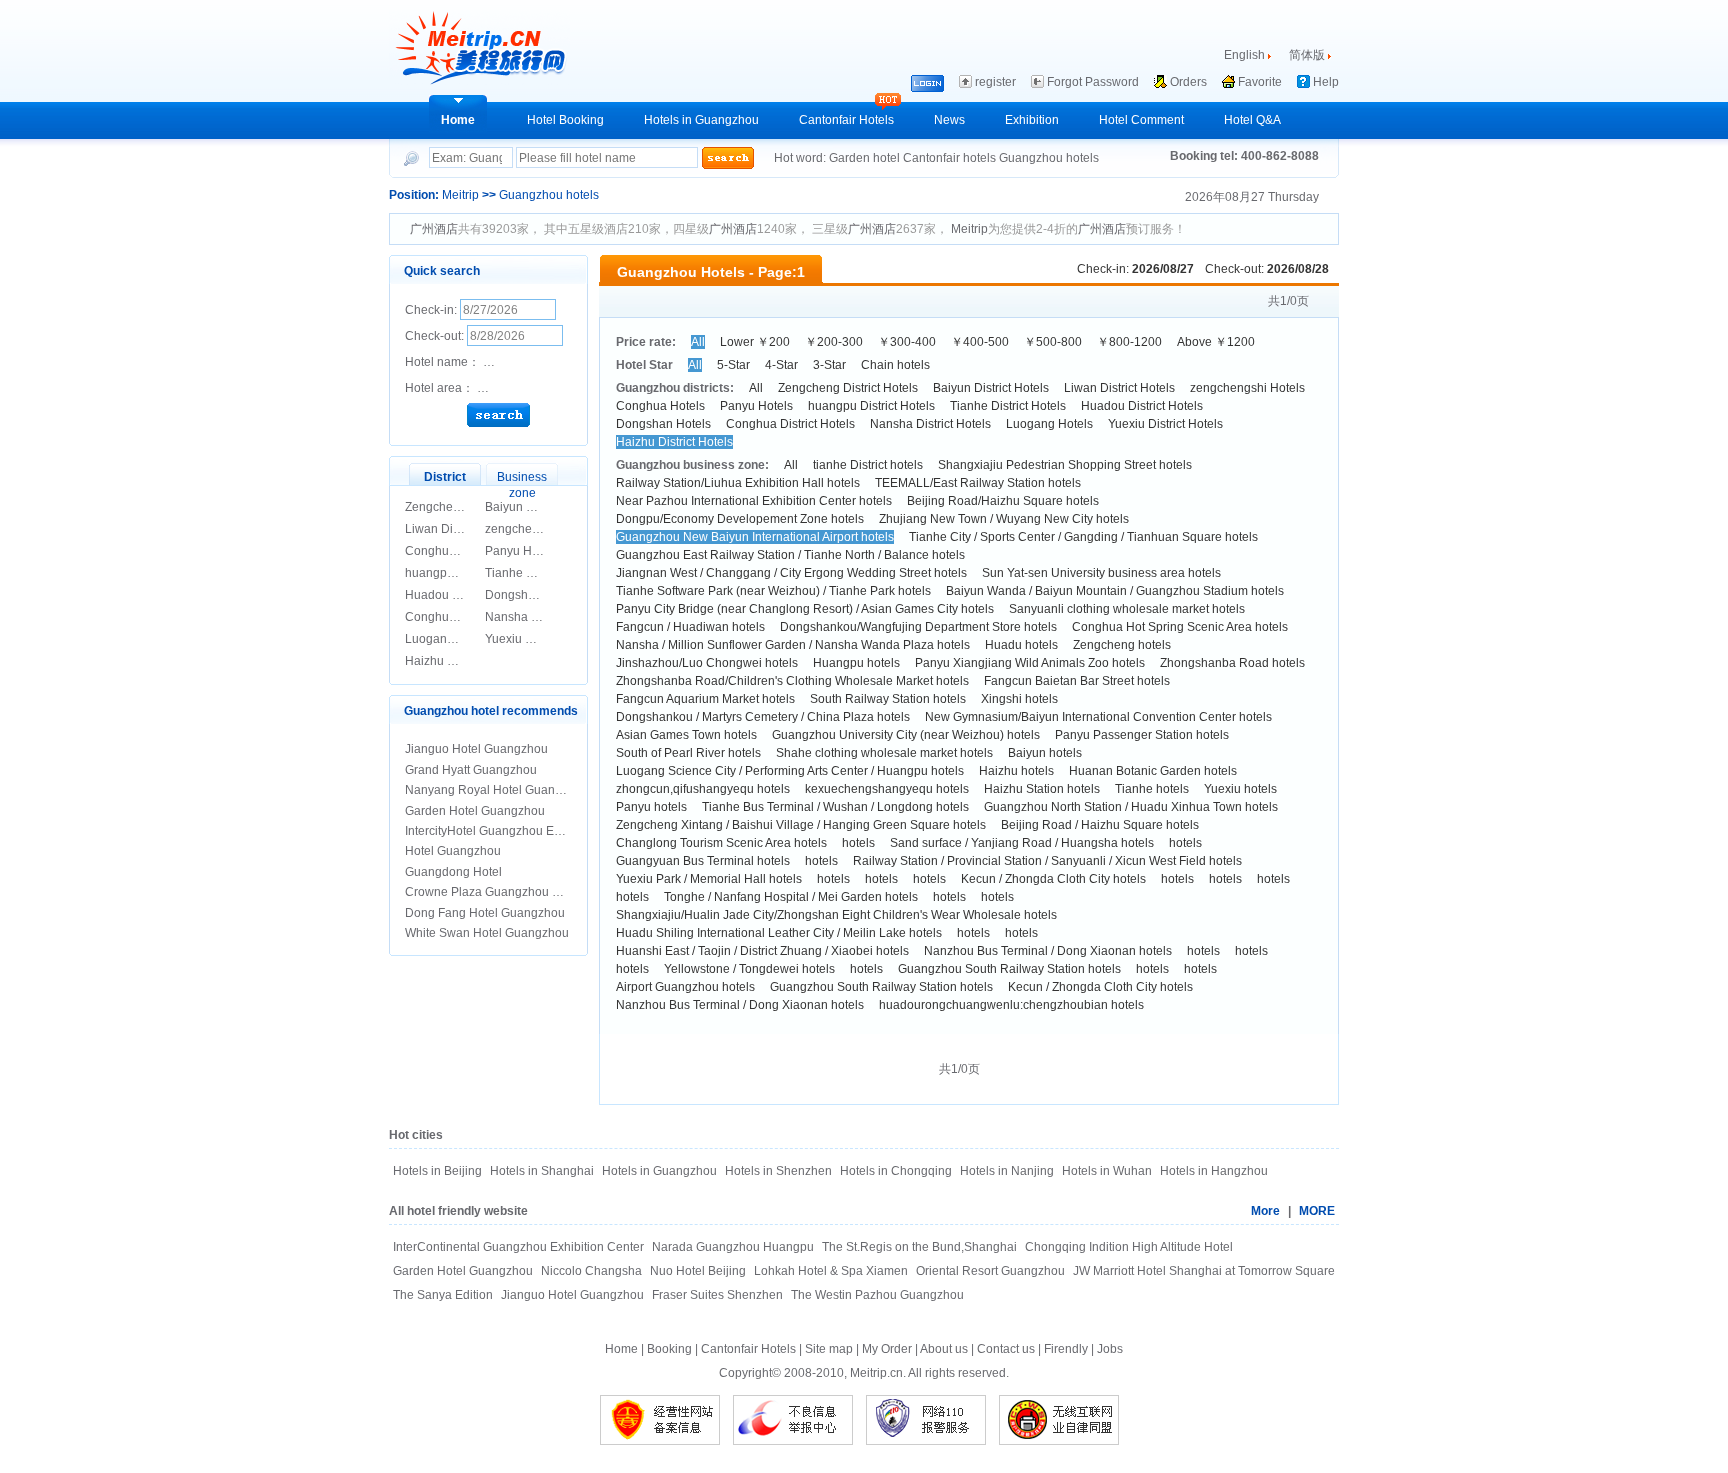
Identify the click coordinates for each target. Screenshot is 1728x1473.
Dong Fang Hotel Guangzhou (485, 913)
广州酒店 (434, 229)
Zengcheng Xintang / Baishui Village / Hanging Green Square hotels (801, 825)
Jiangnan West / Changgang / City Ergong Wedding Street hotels (791, 573)
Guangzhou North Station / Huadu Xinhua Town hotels (1131, 807)
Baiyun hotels (1045, 753)
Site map (829, 1349)
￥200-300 (834, 342)
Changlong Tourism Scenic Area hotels (721, 843)
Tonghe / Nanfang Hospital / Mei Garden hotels (791, 897)
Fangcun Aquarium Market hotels (705, 699)
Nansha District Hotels (930, 424)
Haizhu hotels (1016, 771)
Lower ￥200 (755, 342)
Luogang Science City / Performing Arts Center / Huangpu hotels (790, 771)
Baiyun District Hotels (543, 507)
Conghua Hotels (449, 551)
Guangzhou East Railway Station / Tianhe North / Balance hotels (790, 555)
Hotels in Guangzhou (701, 120)
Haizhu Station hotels (1042, 789)
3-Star (829, 365)
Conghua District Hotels (790, 424)
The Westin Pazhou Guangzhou (877, 1295)
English (1244, 55)
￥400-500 (980, 342)
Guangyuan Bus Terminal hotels (703, 861)
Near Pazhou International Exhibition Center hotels (754, 501)
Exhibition (1032, 120)
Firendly (1066, 1349)
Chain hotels (895, 365)
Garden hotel (866, 158)
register (995, 82)
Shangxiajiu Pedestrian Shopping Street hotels (1065, 465)
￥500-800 (1053, 342)
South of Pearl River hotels (688, 753)
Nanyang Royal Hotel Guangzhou (497, 790)
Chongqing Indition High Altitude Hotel (1129, 1247)
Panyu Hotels (521, 551)
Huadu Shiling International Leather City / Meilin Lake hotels (779, 933)
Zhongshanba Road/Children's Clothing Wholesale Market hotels (792, 681)
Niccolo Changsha (591, 1271)
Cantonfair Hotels (846, 120)
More (1265, 1211)
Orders (1188, 82)
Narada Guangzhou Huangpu (733, 1247)
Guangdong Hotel (453, 872)
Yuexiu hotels (1240, 789)
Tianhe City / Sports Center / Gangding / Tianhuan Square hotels (1083, 537)
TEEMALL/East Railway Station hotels (978, 483)
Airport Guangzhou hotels (685, 987)
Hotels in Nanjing (1007, 1171)
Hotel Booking (565, 120)
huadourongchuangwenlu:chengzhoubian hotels (1011, 1005)
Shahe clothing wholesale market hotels (884, 753)
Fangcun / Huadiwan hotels (690, 627)
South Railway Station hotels (888, 699)
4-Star (781, 365)
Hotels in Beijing (437, 1171)
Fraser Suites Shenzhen (717, 1295)
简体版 (1307, 55)
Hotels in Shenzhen (778, 1171)
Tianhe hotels (1152, 789)
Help (1326, 82)
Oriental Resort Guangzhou (990, 1271)
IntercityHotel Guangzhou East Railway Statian (531, 831)
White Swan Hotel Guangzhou (487, 933)
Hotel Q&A (1252, 120)
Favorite (1260, 82)
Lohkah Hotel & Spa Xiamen (831, 1271)
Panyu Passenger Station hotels (1142, 735)
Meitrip (460, 195)
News (949, 120)
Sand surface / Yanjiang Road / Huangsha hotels (1022, 843)
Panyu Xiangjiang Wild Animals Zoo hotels (1030, 663)
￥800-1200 (1129, 342)
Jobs (1110, 1349)
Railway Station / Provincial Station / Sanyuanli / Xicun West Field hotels (1047, 861)
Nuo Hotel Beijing (698, 1271)
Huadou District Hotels (1142, 406)
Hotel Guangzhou (453, 851)
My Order (887, 1349)
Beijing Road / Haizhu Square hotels (1100, 825)
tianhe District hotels (868, 465)
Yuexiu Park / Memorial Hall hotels (709, 879)
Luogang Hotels (448, 639)
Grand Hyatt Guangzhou (471, 770)
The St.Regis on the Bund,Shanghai (919, 1247)
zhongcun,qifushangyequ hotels (703, 789)
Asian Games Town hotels (686, 735)
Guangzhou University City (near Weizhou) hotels (906, 735)
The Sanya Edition (443, 1295)
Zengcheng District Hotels (848, 388)
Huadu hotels (1021, 645)
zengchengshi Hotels (542, 529)
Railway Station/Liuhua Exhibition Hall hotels (738, 483)
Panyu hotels (651, 807)
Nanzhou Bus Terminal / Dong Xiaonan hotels (1048, 951)
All (698, 342)
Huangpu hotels (856, 663)
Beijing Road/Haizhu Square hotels (1003, 501)
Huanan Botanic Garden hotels (1153, 771)
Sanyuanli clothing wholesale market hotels (1127, 609)
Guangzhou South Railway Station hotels (1009, 969)
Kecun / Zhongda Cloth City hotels (1053, 879)
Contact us (1006, 1349)
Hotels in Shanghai (542, 1171)
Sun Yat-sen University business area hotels (1101, 573)
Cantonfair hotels (951, 158)
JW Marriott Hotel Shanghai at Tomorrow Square (1204, 1271)
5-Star (733, 365)
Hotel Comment (1141, 120)
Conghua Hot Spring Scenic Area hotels (1180, 627)
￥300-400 (907, 342)
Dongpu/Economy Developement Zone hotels (740, 519)
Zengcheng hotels (1122, 645)
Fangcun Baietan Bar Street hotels (1077, 681)
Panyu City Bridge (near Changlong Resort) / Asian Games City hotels (805, 609)
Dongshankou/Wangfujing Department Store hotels (918, 627)
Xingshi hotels (1019, 699)
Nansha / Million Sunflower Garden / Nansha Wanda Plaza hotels (793, 645)
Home (458, 120)
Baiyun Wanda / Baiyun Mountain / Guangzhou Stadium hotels (1115, 591)
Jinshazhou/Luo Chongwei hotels (707, 663)
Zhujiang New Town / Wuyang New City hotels (1004, 519)
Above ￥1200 (1216, 342)
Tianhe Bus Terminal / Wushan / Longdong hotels (835, 807)
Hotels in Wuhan (1107, 1171)
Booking (669, 1349)
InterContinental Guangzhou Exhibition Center (518, 1247)
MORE (1317, 1211)
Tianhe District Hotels (543, 573)
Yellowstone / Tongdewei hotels (749, 969)
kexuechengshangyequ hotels (887, 789)
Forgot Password (1093, 82)
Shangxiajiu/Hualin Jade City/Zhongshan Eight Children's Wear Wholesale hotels (836, 915)
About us (944, 1349)
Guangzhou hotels (1049, 158)
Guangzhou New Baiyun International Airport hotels (755, 537)
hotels (858, 843)
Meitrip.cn (876, 1373)
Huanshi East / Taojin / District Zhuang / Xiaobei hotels (762, 951)
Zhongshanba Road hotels (1232, 663)
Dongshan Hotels (532, 595)
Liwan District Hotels (460, 529)
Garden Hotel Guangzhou (475, 811)
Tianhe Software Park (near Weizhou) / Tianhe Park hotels (773, 591)
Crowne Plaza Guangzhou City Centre (509, 892)
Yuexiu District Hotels (542, 639)
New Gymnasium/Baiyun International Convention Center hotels (1098, 717)
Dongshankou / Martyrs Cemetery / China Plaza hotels (763, 717)
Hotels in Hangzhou (1214, 1171)
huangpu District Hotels (871, 406)
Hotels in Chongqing (896, 1171)
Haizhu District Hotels (463, 661)
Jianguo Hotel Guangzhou (476, 749)
